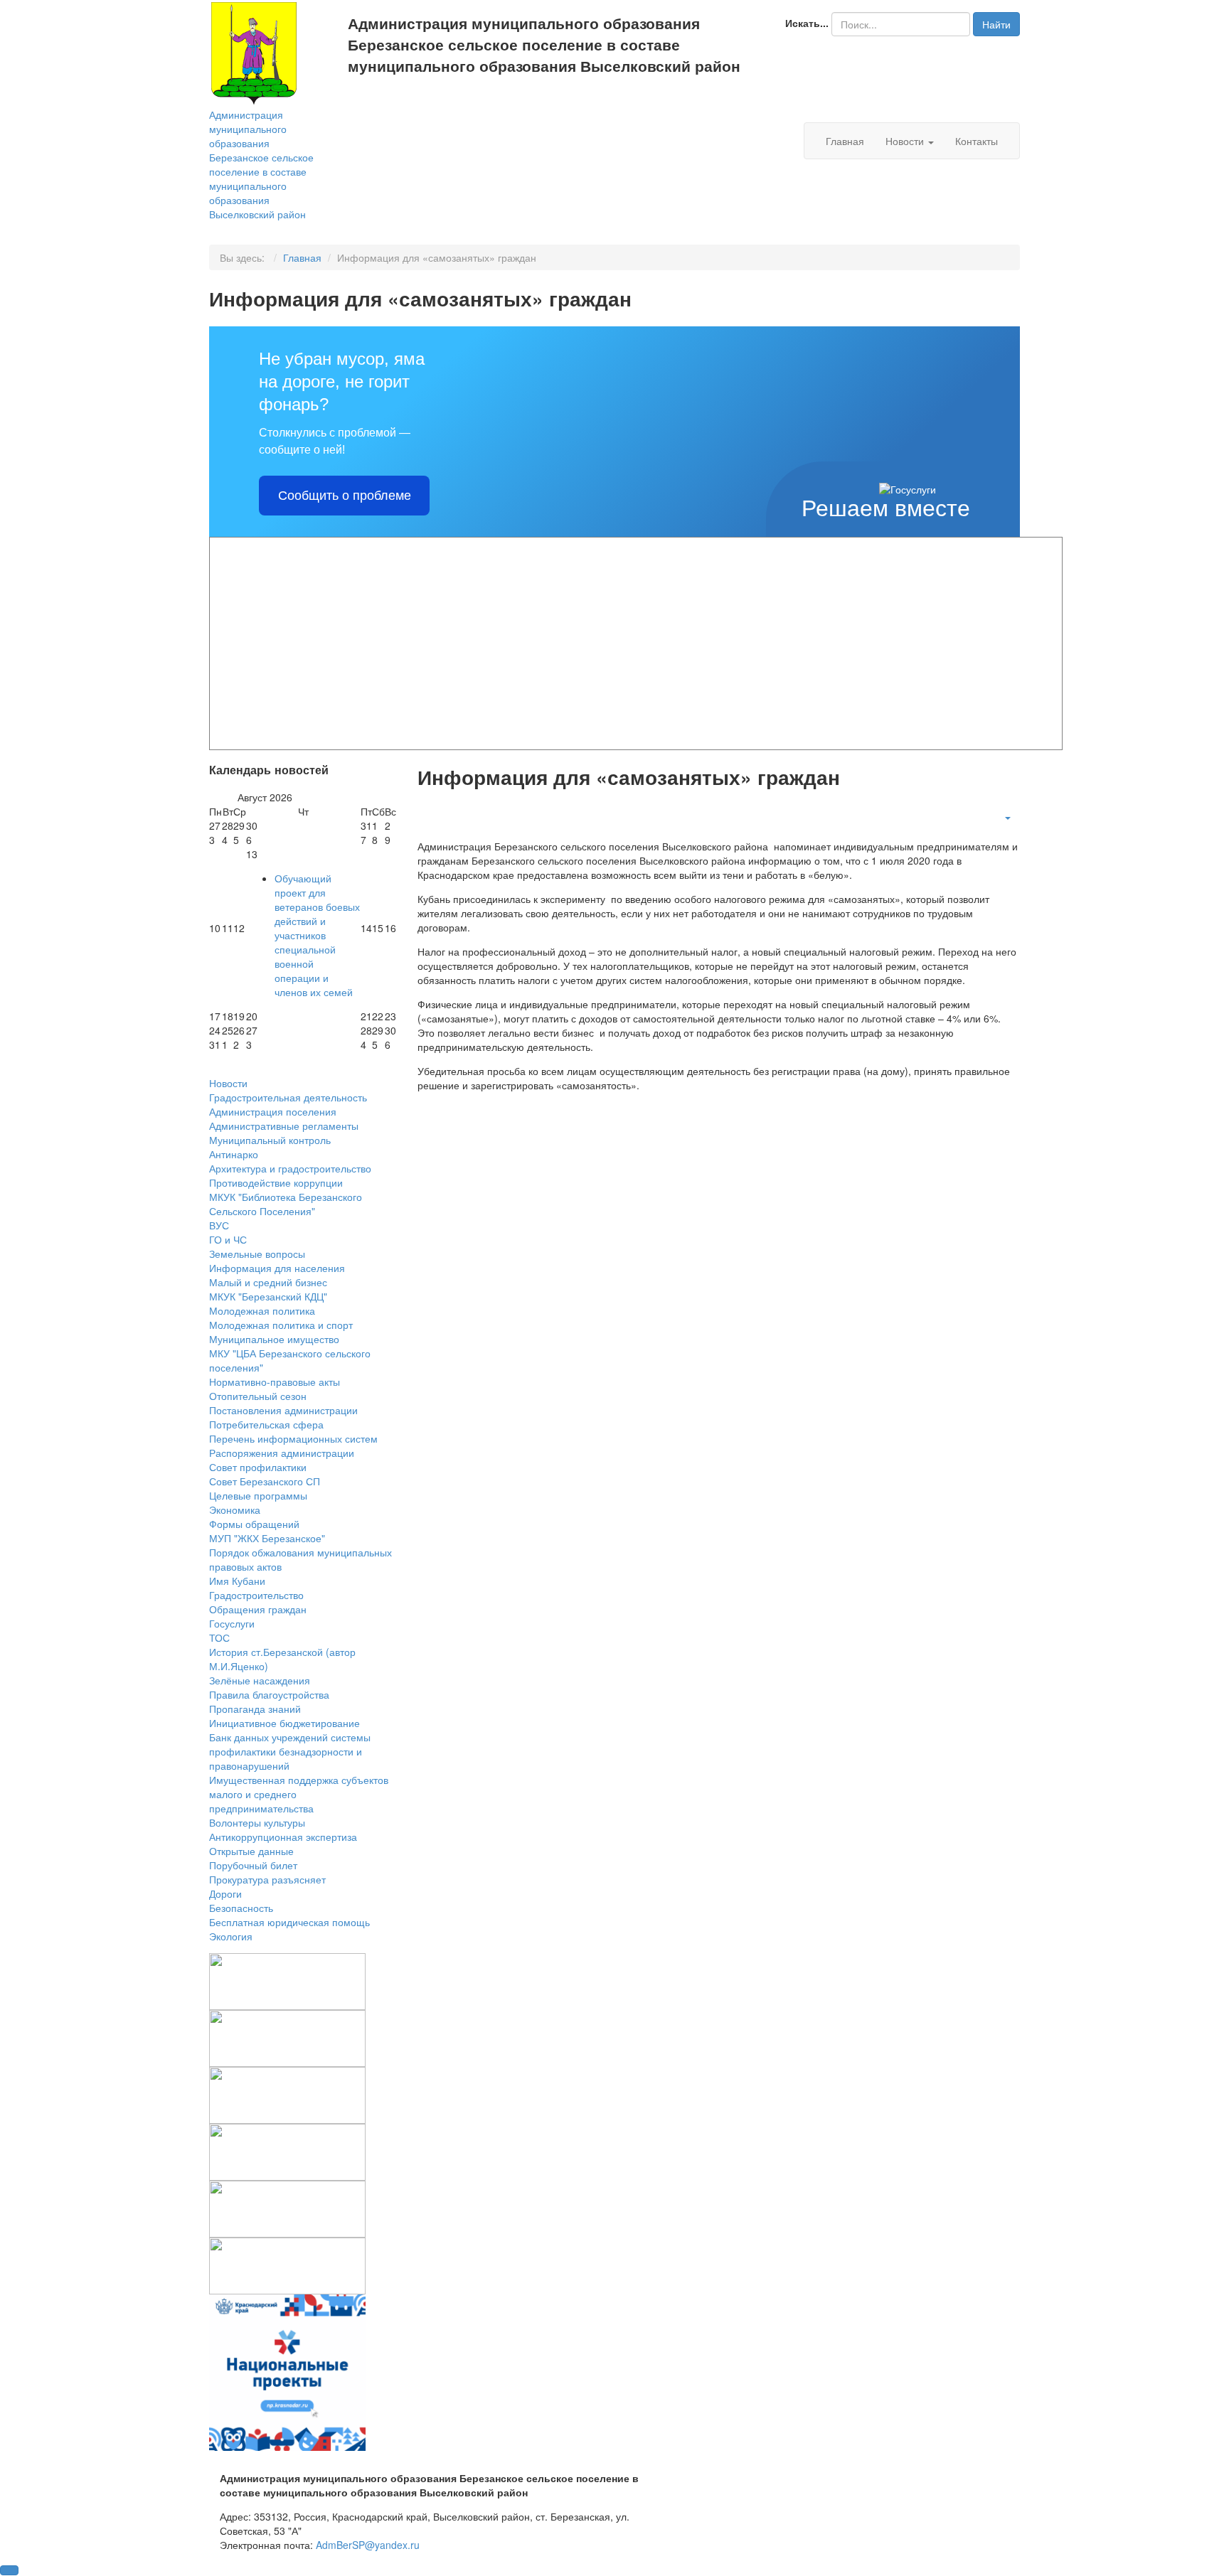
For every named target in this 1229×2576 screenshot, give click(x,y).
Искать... (807, 23)
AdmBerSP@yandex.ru (368, 2545)
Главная (845, 141)
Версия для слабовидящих (449, 100)
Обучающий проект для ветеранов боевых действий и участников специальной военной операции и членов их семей (317, 935)
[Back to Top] (9, 2570)
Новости (906, 141)
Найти (996, 24)
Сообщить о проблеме (345, 496)
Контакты (977, 141)
